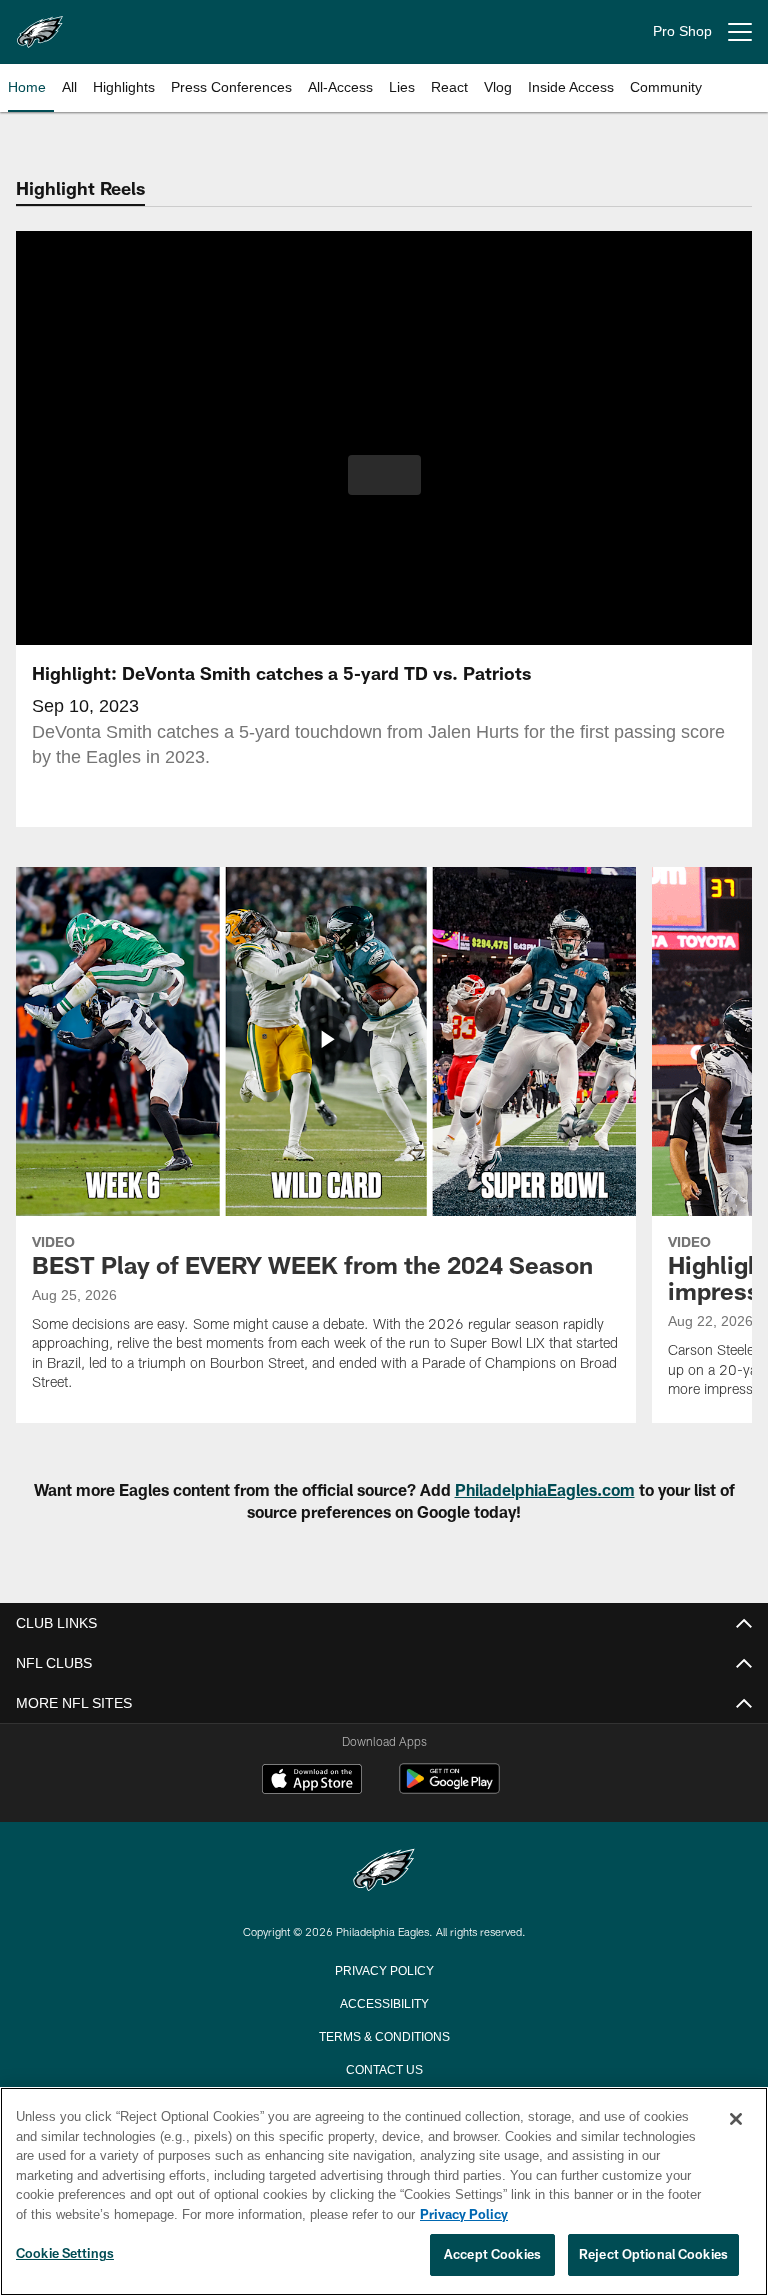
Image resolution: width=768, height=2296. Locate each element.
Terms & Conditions (384, 2035)
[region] (384, 2192)
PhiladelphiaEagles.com (545, 1489)
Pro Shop (682, 31)
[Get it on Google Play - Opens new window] (449, 1788)
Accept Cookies (492, 2255)
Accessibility (384, 2002)
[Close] (736, 2120)
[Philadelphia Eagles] (384, 1871)
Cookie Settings (65, 2254)
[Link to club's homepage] (40, 24)
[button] (384, 475)
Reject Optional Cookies (653, 2255)
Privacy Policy (384, 1969)
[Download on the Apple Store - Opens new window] (312, 1781)
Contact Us (384, 2068)
